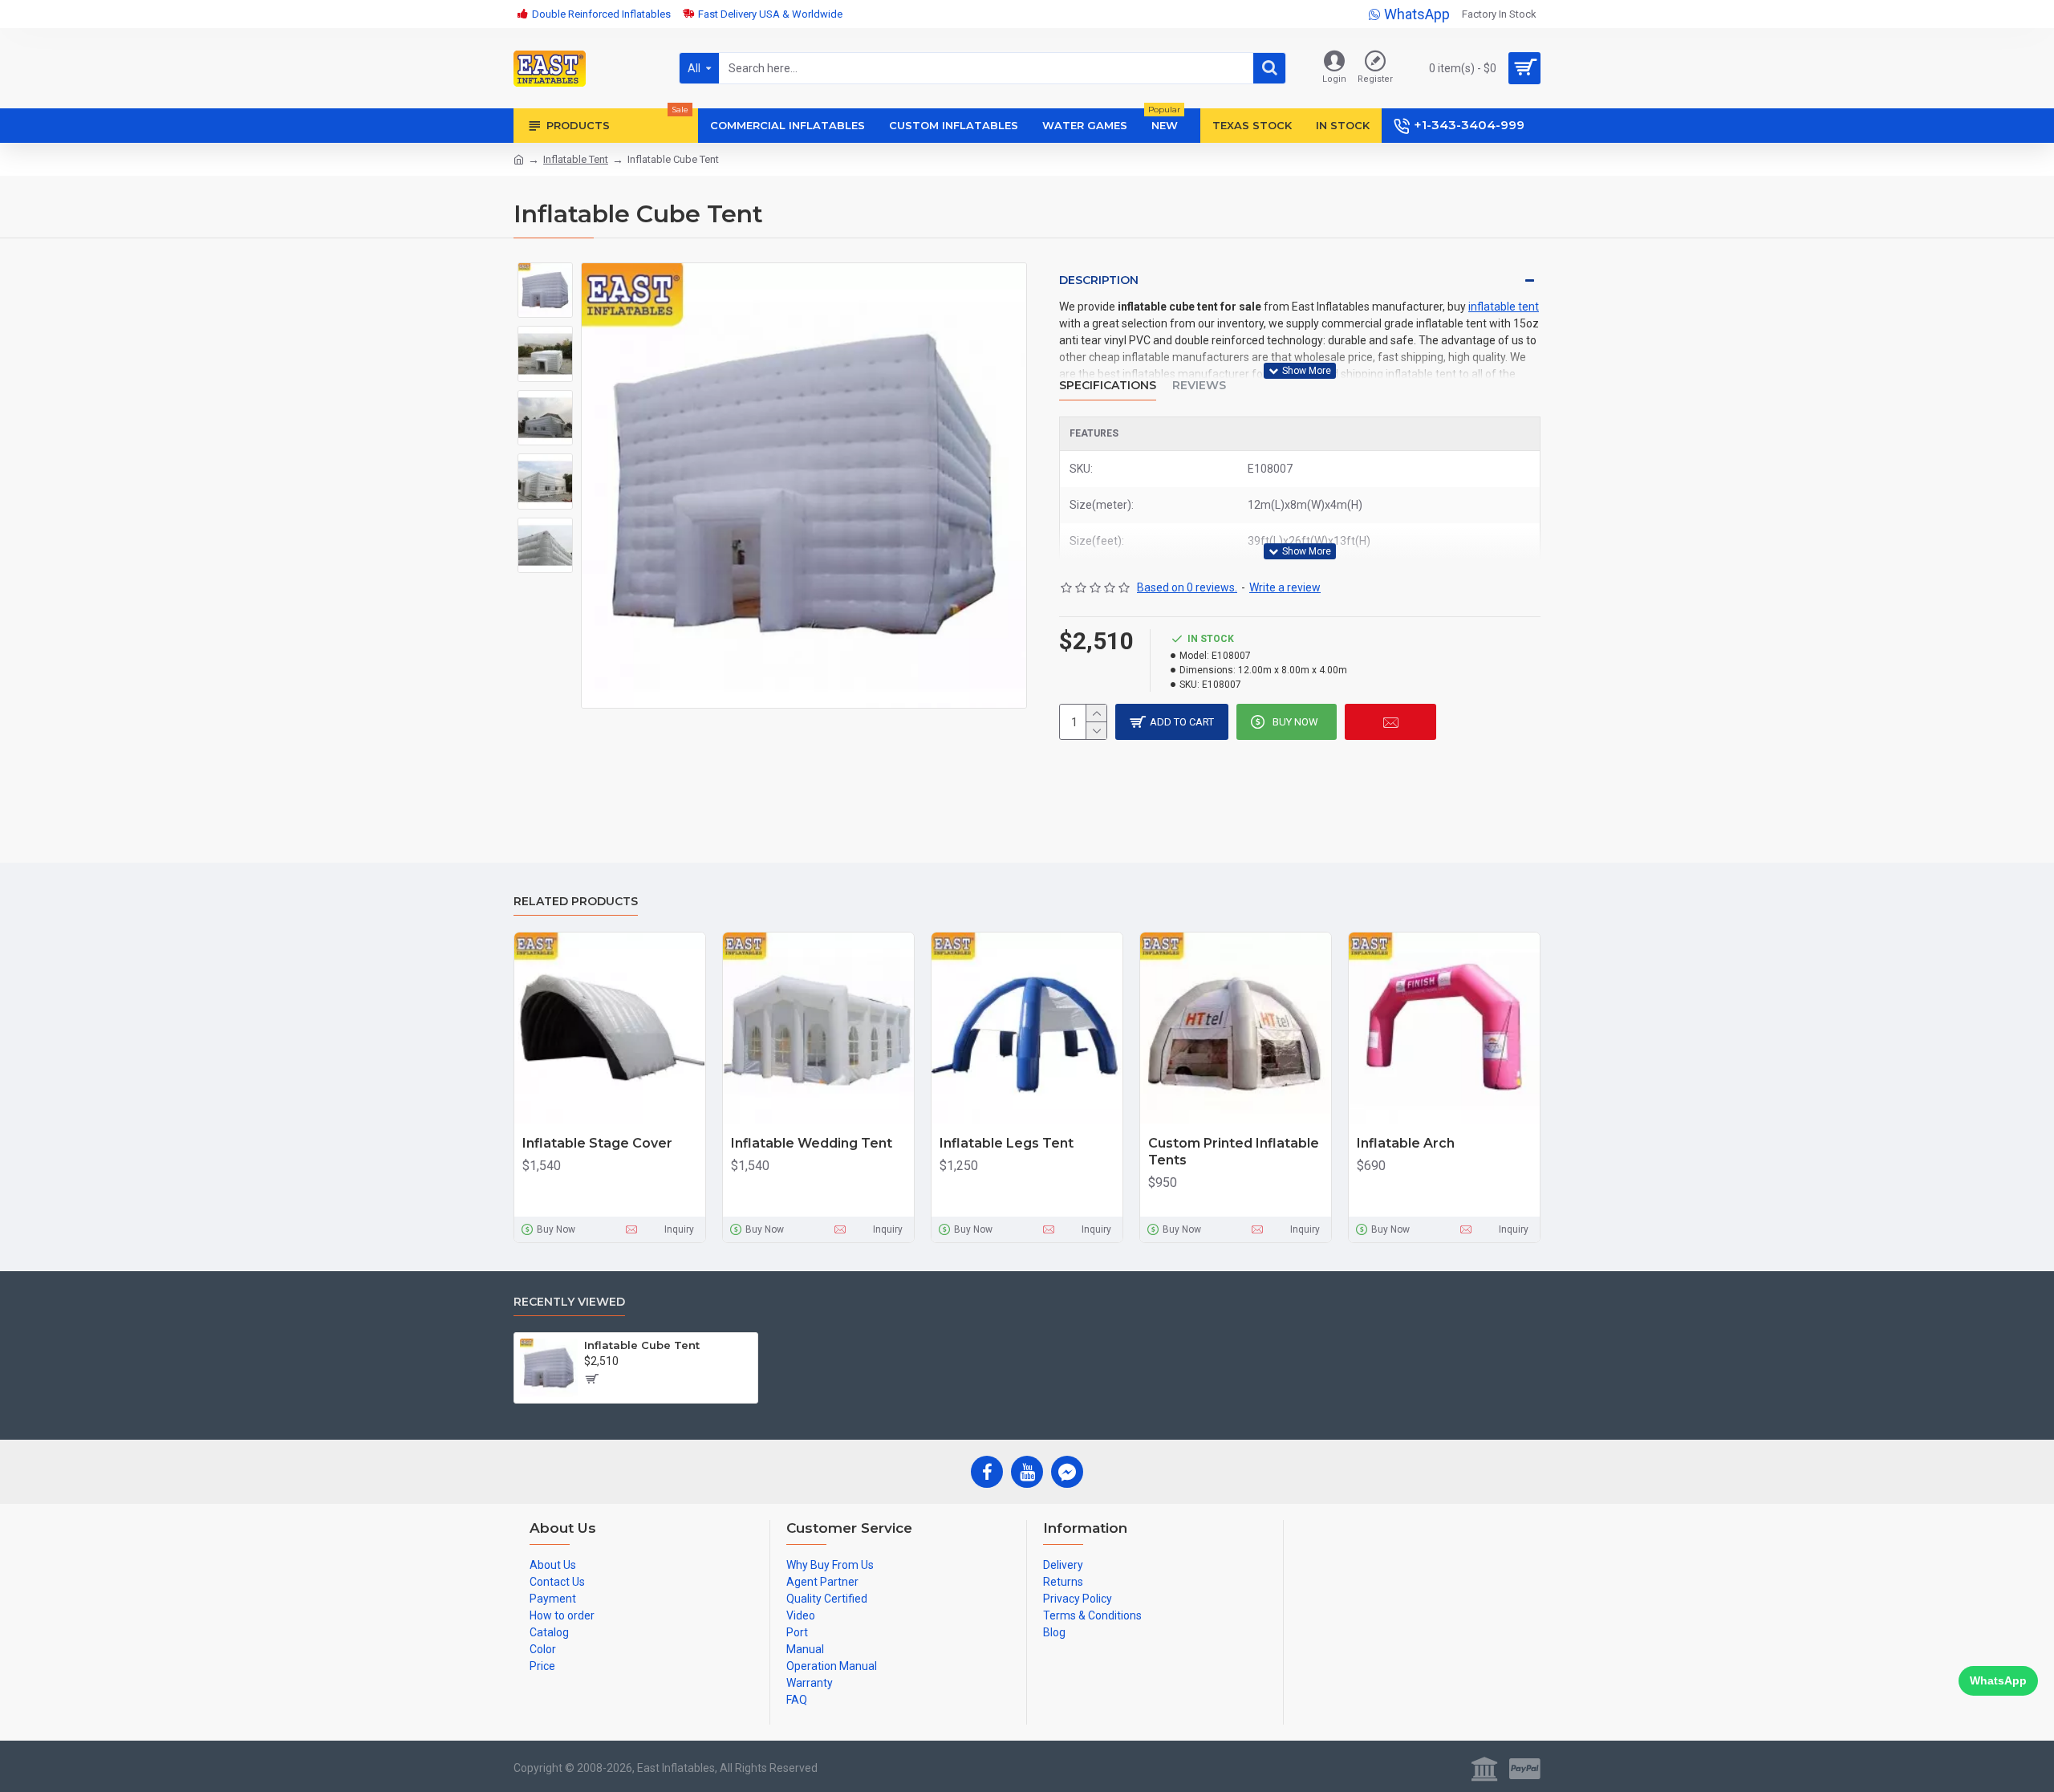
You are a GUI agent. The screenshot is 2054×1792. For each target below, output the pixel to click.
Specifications (1108, 386)
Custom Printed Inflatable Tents (1234, 1152)
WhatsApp (1998, 1680)
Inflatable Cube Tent (642, 1345)
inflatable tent (1504, 307)
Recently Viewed (569, 1302)
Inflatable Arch (1406, 1143)
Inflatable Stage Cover (597, 1143)
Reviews (1199, 386)
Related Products (576, 902)
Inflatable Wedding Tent (812, 1143)
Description (1099, 280)
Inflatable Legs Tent (1007, 1143)
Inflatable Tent (576, 159)
